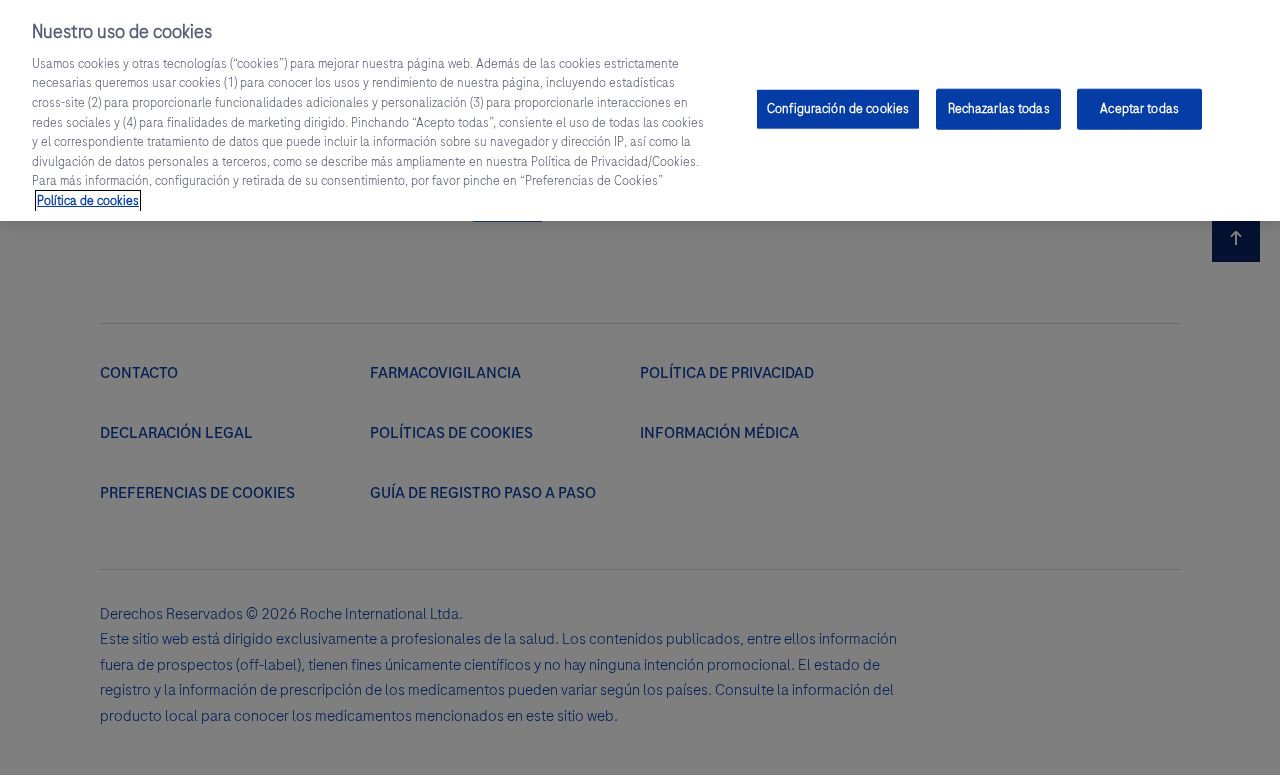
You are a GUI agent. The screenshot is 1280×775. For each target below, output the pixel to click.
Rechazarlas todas (999, 108)
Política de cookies (88, 201)
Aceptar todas (1139, 108)
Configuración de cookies (838, 108)
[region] (640, 110)
